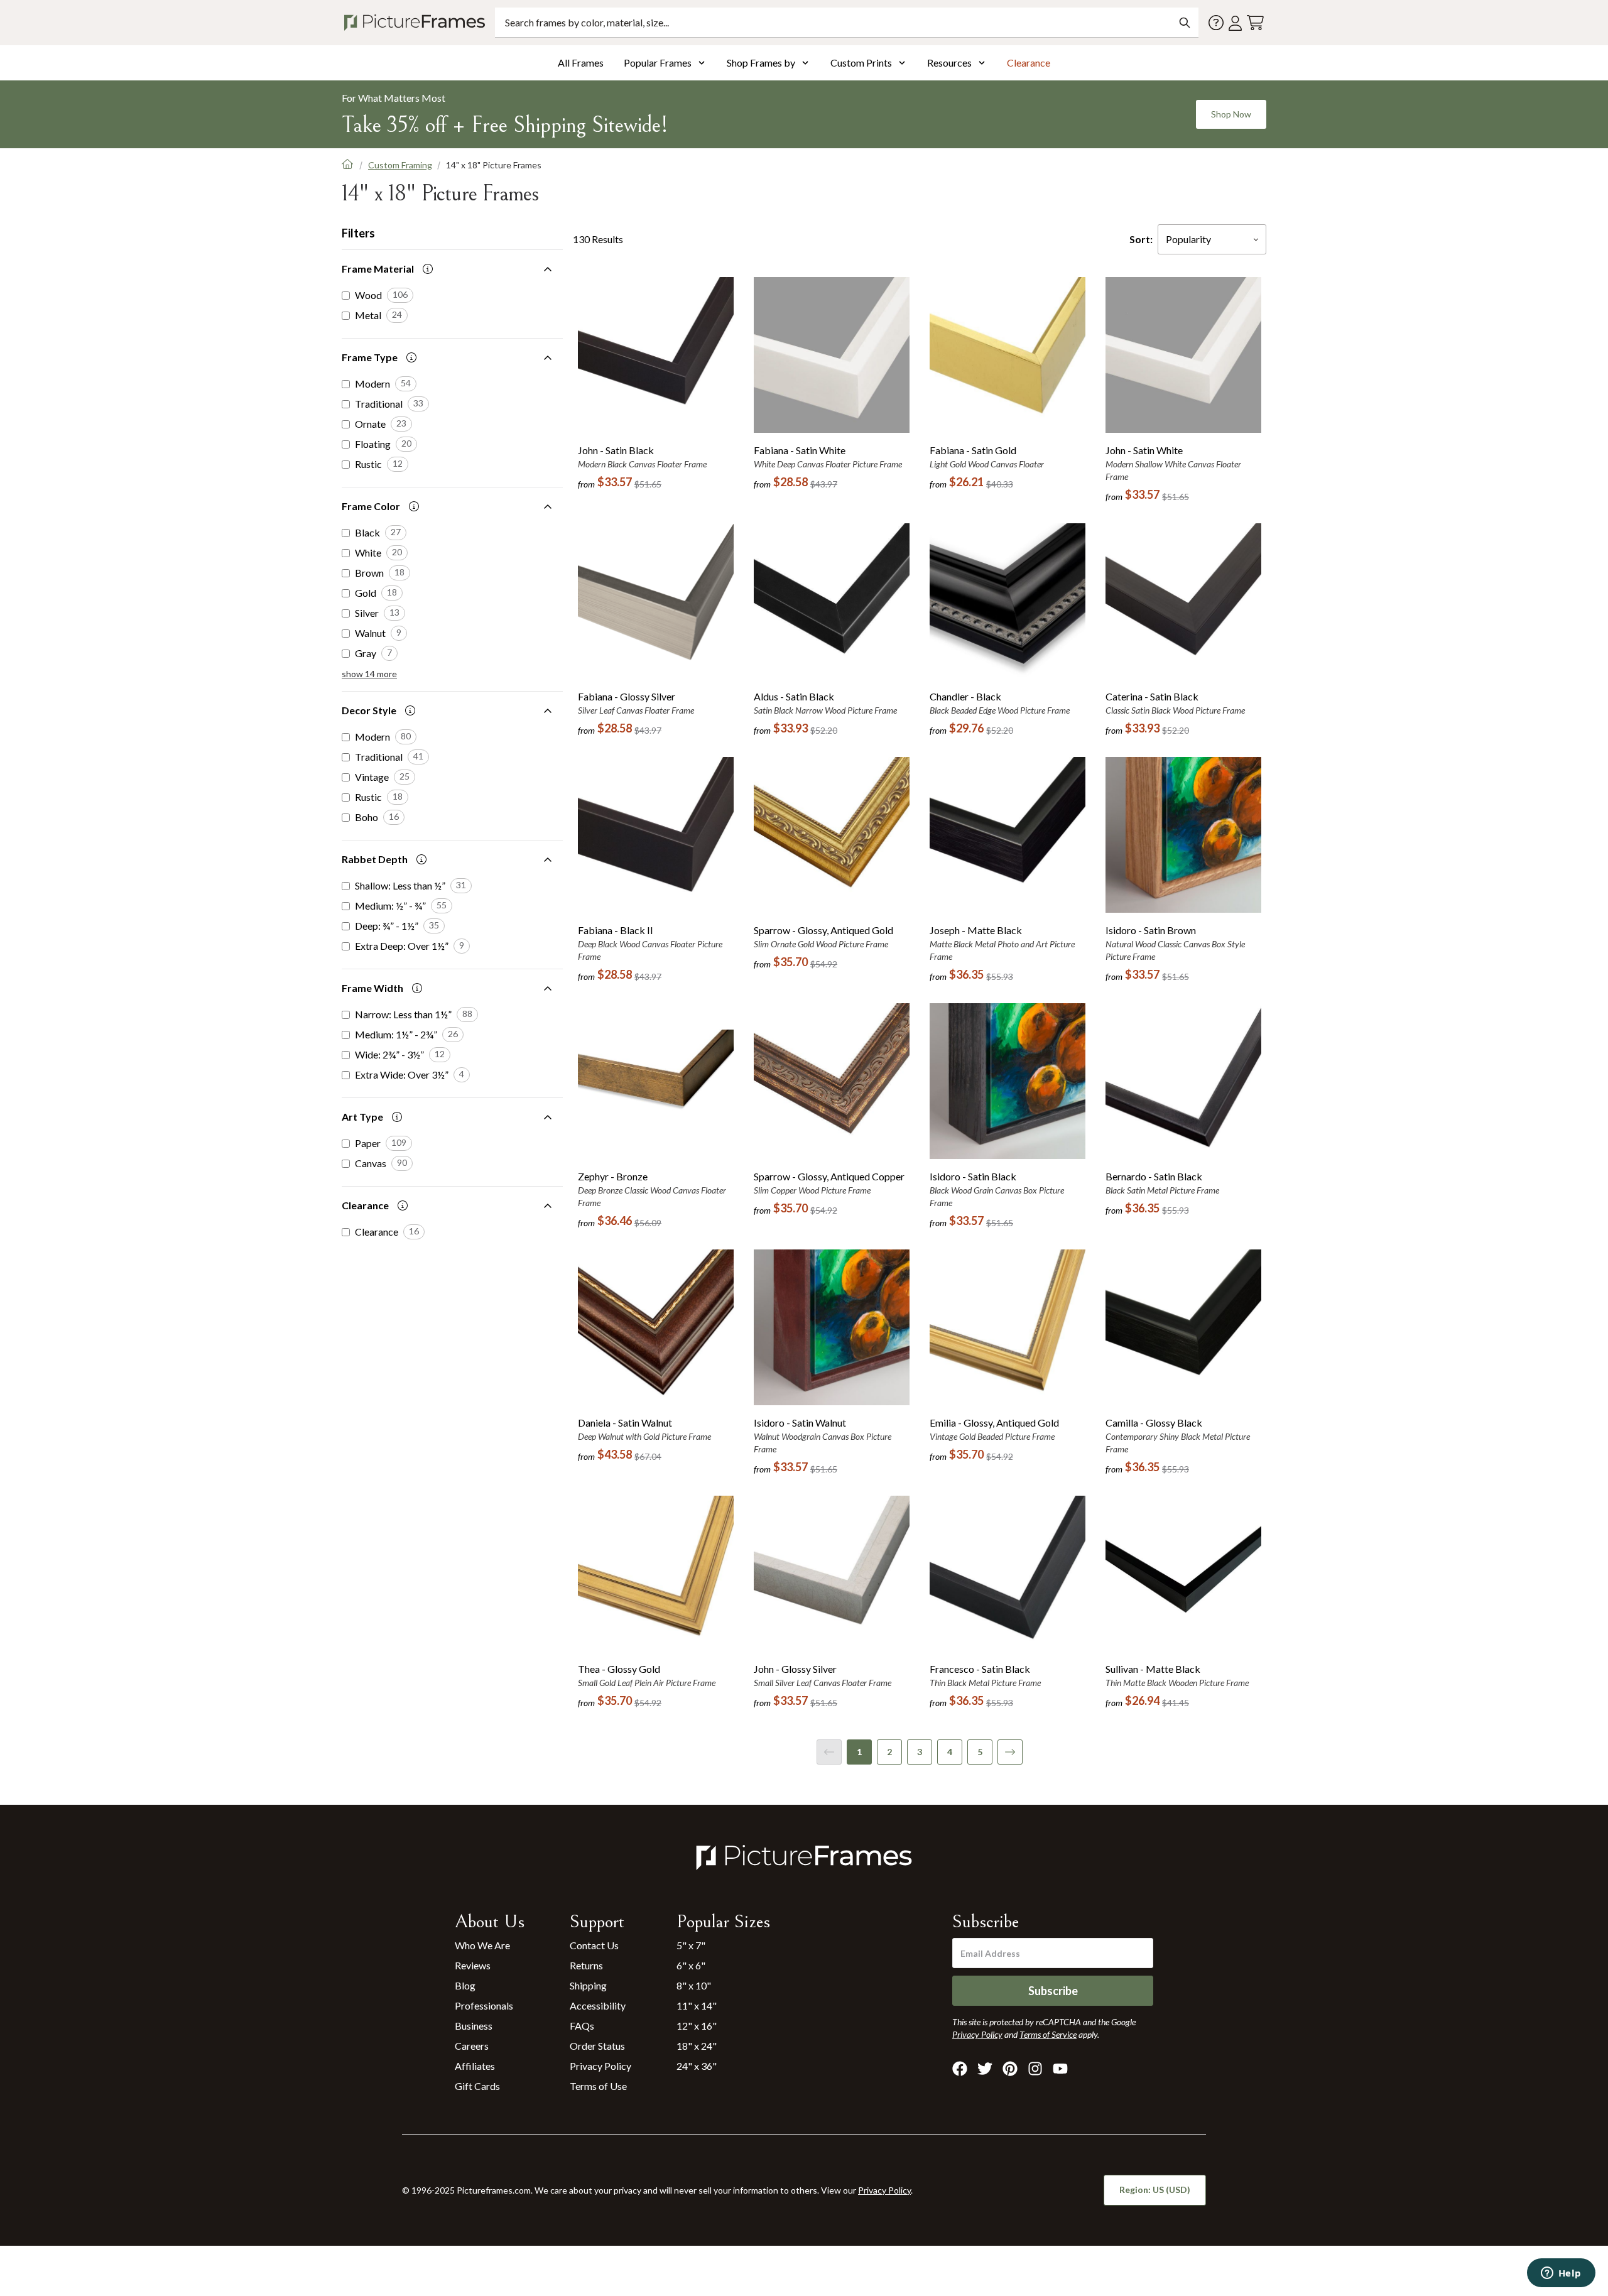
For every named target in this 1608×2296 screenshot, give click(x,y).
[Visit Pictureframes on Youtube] (1060, 2069)
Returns (586, 1965)
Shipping (588, 1985)
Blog (465, 1985)
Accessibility (598, 2005)
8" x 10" (694, 1985)
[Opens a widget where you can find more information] (1561, 2274)
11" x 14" (697, 2005)
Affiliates (475, 2066)
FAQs (582, 2026)
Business (474, 2026)
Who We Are (482, 1945)
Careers (472, 2046)
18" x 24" (697, 2046)
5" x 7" (691, 1945)
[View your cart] (1255, 23)
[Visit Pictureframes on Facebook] (960, 2069)
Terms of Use (598, 2086)
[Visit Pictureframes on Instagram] (1035, 2069)
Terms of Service (1048, 2034)
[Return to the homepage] (417, 23)
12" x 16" (697, 2026)
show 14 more (369, 674)
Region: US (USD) (1155, 2190)
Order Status (597, 2046)
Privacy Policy (600, 2066)
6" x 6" (691, 1965)
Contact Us (594, 1945)
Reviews (473, 1965)
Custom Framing (400, 165)
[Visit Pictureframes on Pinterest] (1010, 2069)
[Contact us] (1216, 23)
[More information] (428, 269)
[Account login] (1235, 23)
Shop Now (1231, 114)
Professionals (484, 2005)
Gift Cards (477, 2086)
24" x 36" (697, 2066)
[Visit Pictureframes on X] (985, 2069)
